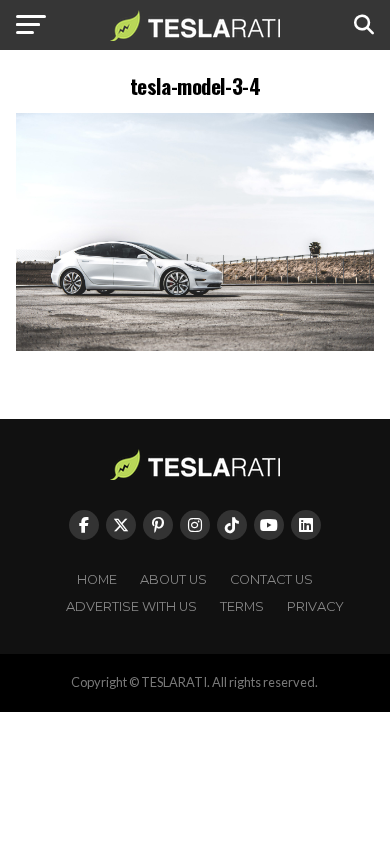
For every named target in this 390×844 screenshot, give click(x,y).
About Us (173, 579)
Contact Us (271, 579)
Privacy (315, 606)
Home (97, 579)
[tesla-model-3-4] (194, 345)
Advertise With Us (131, 606)
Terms (242, 606)
